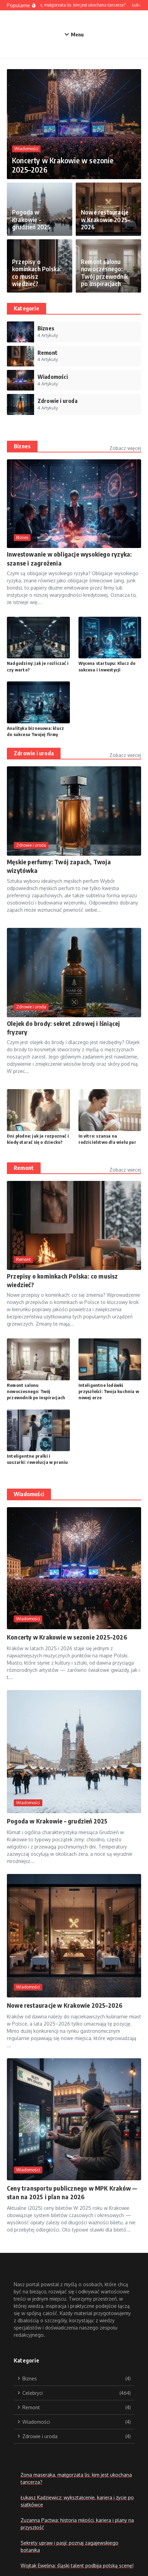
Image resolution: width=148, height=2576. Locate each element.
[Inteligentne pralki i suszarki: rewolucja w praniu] (38, 1430)
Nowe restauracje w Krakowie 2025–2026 (105, 219)
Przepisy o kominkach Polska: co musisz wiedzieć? (37, 273)
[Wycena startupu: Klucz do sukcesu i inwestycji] (110, 638)
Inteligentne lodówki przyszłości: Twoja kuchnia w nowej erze (109, 1391)
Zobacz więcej (125, 448)
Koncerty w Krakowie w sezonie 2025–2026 (63, 165)
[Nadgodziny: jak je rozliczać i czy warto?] (38, 638)
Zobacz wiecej (125, 755)
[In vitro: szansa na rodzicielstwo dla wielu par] (110, 1110)
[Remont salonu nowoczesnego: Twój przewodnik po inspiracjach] (38, 1359)
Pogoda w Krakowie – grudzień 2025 (31, 219)
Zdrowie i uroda (34, 753)
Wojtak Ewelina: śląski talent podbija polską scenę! (77, 2566)
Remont (24, 1168)
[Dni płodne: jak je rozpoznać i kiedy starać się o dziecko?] (38, 1110)
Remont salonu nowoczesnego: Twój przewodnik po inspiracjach (104, 273)
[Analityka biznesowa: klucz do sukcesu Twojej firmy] (38, 702)
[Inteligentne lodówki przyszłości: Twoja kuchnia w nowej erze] (110, 1359)
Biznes (22, 446)
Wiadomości (26, 149)
